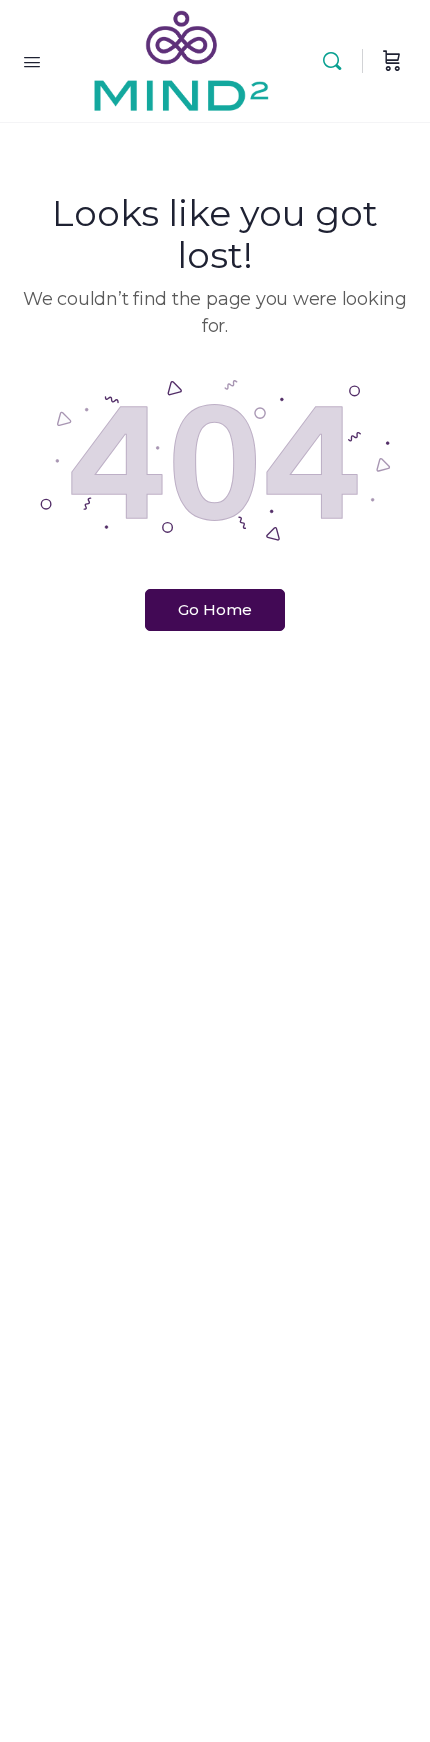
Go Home (215, 609)
